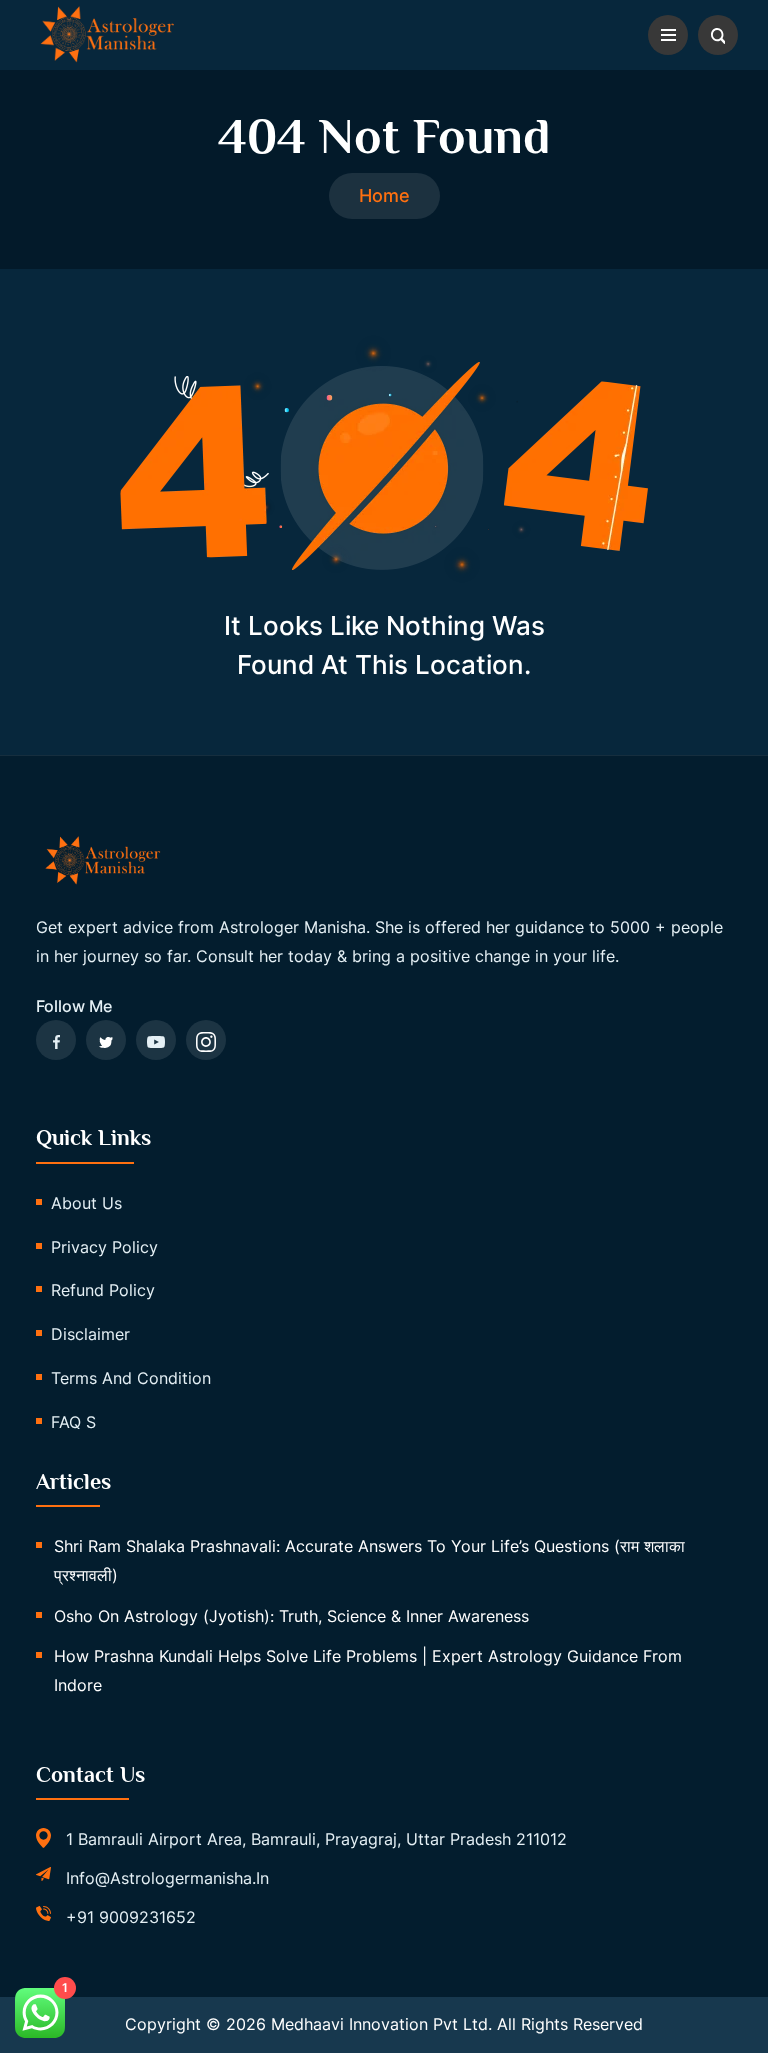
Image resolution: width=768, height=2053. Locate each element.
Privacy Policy (104, 1247)
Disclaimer (90, 1334)
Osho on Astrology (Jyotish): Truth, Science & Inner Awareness (291, 1616)
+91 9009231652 (131, 1917)
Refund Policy (103, 1290)
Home (384, 195)
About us (86, 1203)
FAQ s (73, 1422)
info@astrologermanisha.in (167, 1878)
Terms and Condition (131, 1378)
